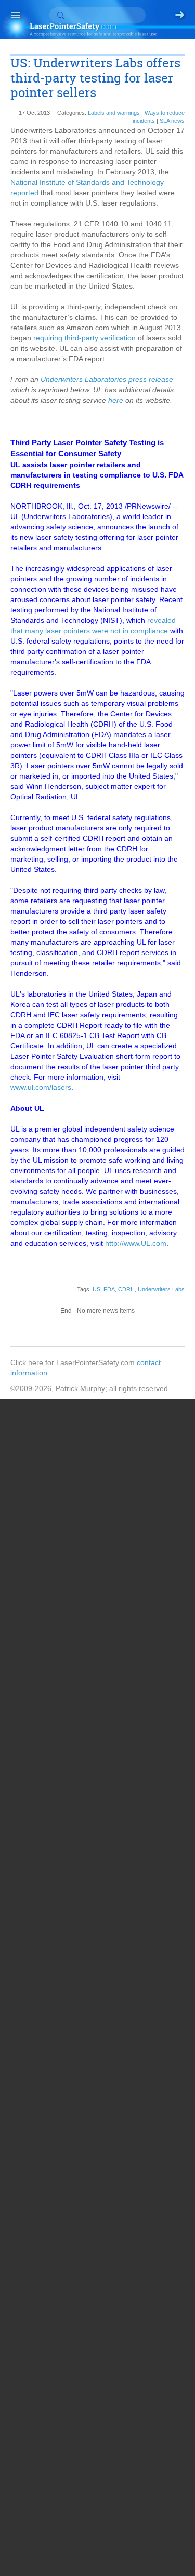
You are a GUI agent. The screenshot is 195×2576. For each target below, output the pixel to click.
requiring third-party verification (84, 338)
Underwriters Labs (161, 1289)
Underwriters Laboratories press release (107, 379)
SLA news (172, 121)
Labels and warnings (114, 113)
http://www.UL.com (136, 1243)
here (116, 400)
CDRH (126, 1289)
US (96, 1289)
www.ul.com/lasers (41, 1087)
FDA (109, 1289)
